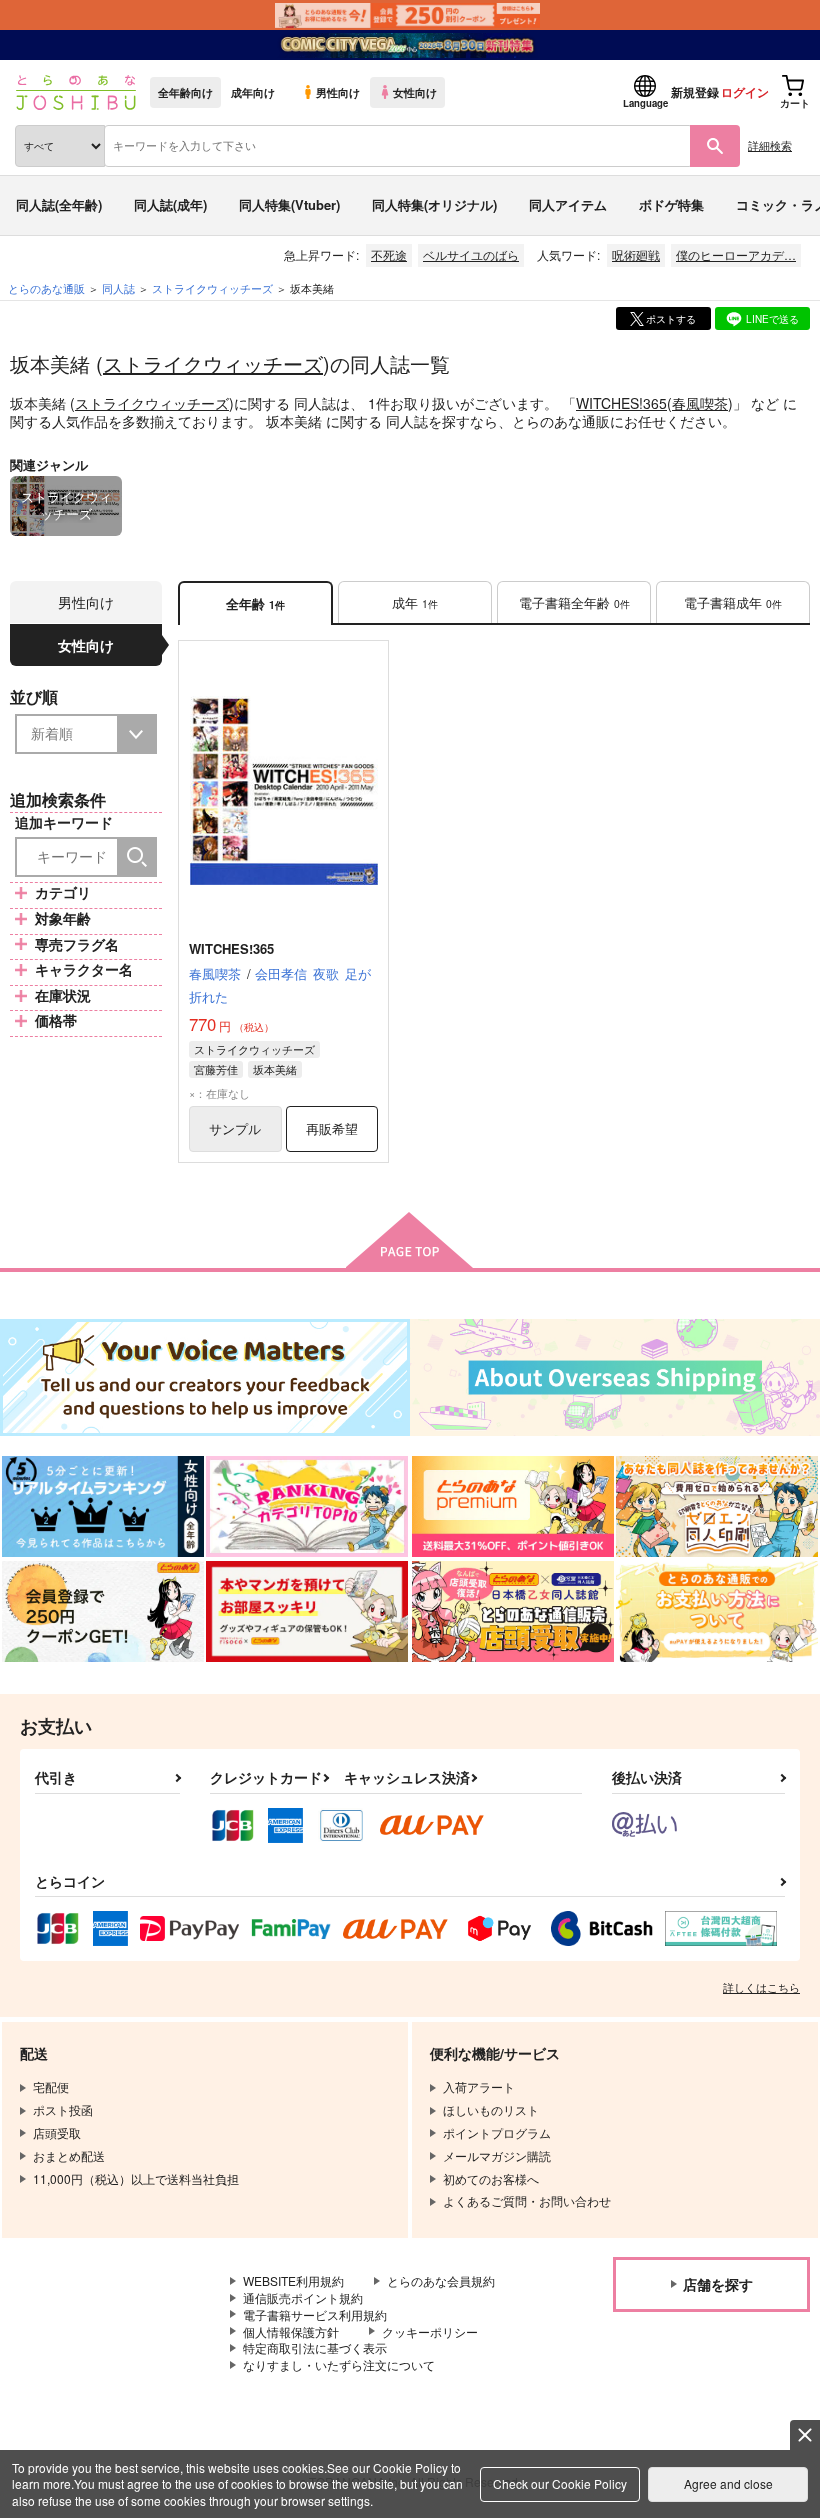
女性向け (415, 92)
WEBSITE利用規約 (293, 2280)
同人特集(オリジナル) (434, 204)
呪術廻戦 (636, 254)
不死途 (389, 254)
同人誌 (118, 288)
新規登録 (695, 92)
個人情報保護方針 (291, 2331)
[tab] (415, 603)
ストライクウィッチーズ (213, 363)
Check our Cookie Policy (560, 2483)
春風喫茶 (700, 403)
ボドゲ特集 (671, 204)
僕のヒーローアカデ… (736, 254)
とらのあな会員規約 (441, 2280)
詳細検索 (770, 145)
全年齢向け (185, 92)
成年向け (253, 92)
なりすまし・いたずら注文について (339, 2364)
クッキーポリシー (430, 2331)
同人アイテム (568, 204)
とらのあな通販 (46, 288)
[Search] (137, 857)
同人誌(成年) (170, 204)
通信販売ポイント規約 (303, 2297)
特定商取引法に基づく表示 (315, 2347)
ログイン (745, 92)
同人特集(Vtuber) (289, 204)
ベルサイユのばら (471, 254)
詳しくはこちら (761, 1987)
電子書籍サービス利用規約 (315, 2314)
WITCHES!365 (621, 403)
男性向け (338, 92)
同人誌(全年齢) (59, 204)
